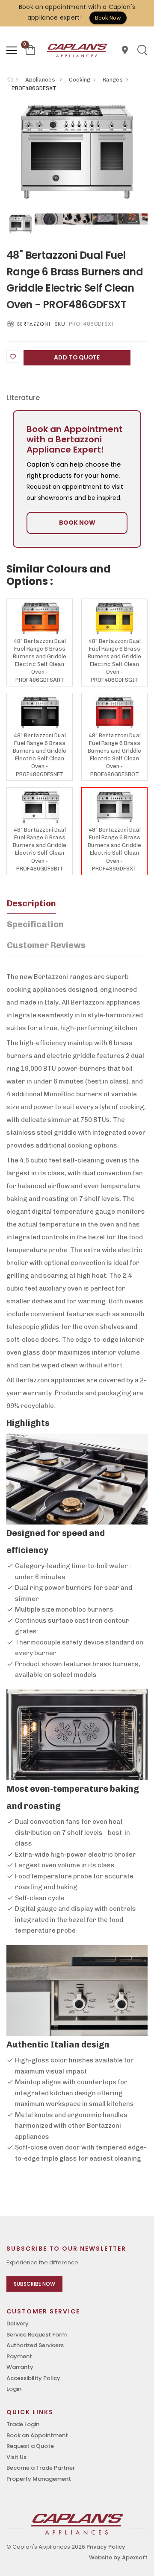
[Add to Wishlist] (13, 356)
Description (31, 903)
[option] (77, 152)
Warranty (20, 2367)
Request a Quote (30, 2446)
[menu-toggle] (12, 50)
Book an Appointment (37, 2435)
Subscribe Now (34, 2284)
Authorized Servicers (35, 2345)
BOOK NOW (77, 523)
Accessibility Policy (33, 2378)
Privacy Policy (106, 2547)
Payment (19, 2356)
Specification (35, 924)
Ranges (113, 80)
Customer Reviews (46, 945)
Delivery (18, 2323)
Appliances (41, 80)
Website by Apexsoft (118, 2557)
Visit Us (16, 2457)
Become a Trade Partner (41, 2468)
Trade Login (23, 2424)
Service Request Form (37, 2335)
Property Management (39, 2479)
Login (14, 2389)
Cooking (80, 80)
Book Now (108, 18)
